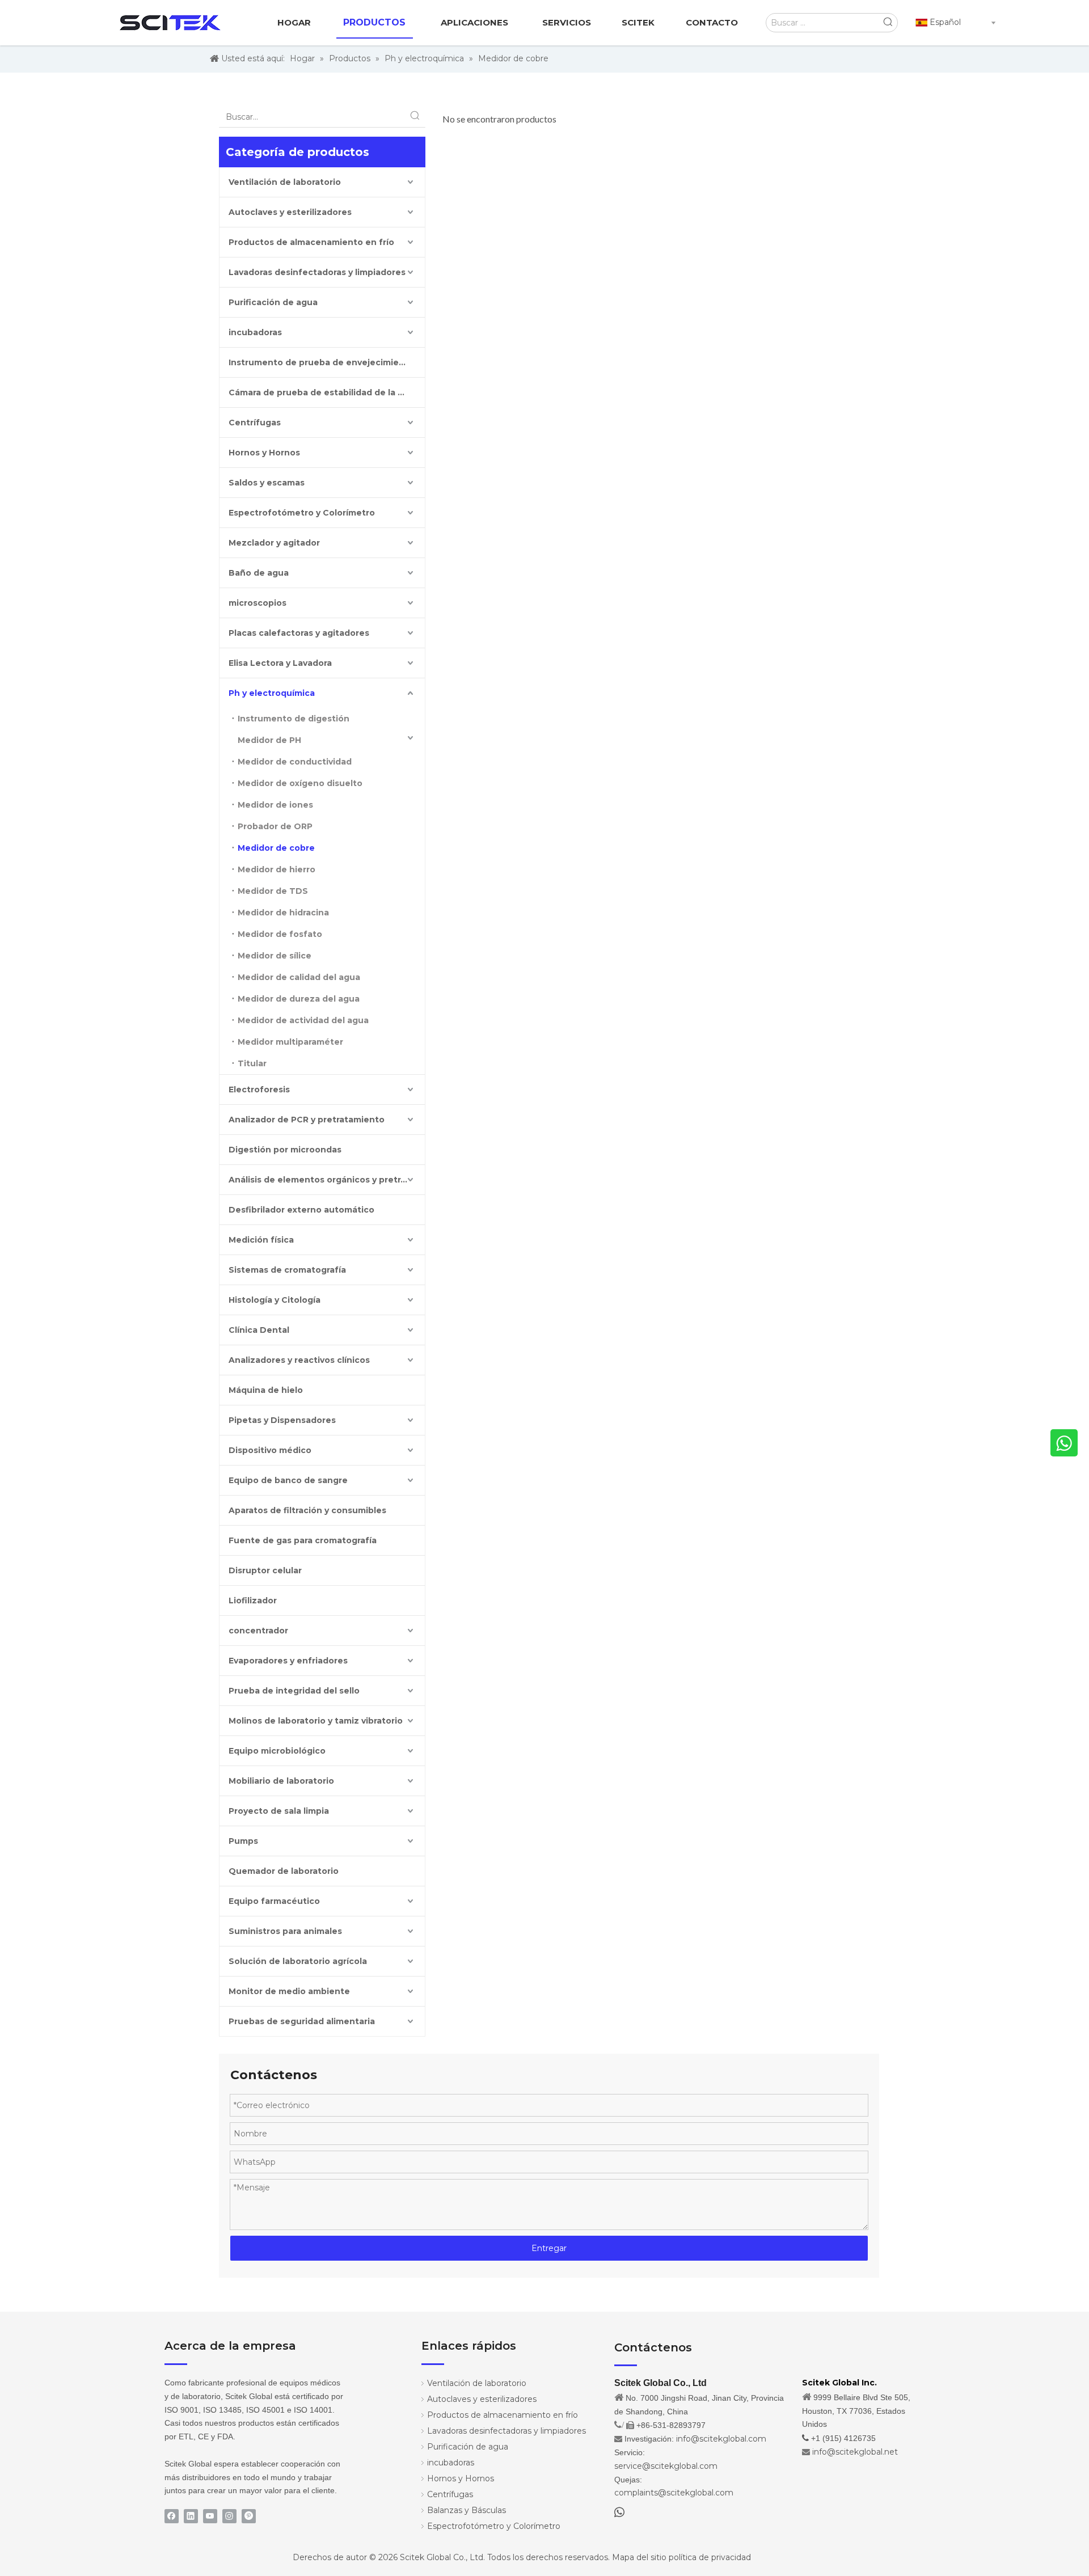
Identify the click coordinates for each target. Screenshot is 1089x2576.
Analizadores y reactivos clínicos (299, 1360)
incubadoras (255, 332)
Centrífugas (255, 423)
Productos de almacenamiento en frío (311, 242)
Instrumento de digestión (294, 719)
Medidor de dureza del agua (299, 999)
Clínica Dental (259, 1330)
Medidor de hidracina (283, 913)
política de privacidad (710, 2557)
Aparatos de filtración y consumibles (307, 1510)
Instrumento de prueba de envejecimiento (321, 362)
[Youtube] (210, 2516)
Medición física (261, 1240)
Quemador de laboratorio (284, 1871)
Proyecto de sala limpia (279, 1811)
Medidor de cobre (276, 848)
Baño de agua (259, 573)
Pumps (243, 1841)
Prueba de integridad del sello (294, 1691)
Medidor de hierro (277, 869)
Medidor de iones (275, 805)
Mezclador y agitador (274, 543)
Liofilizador (253, 1601)
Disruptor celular (265, 1570)
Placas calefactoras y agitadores (299, 633)
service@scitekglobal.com (666, 2466)
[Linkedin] (191, 2516)
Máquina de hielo (266, 1390)
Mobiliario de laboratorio (281, 1781)
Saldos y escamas (267, 483)
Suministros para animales (285, 1931)
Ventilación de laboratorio (285, 182)
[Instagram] (229, 2516)
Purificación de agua (273, 302)
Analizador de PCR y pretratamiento (307, 1120)
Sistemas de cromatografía (287, 1270)
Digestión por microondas (285, 1150)
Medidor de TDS (273, 891)
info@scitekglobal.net (855, 2452)
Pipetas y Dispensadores (282, 1420)
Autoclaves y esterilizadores (290, 212)
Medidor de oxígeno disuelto (300, 783)
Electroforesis (259, 1089)
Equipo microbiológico (277, 1751)
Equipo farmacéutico (274, 1901)
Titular (252, 1063)
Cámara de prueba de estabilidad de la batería (327, 392)
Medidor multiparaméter (290, 1042)
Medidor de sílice (275, 956)
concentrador (258, 1631)
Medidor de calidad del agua (299, 977)
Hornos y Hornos (264, 453)
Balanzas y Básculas (467, 2510)
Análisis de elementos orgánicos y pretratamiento (327, 1180)
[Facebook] (172, 2516)
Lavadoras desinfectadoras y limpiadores (317, 272)
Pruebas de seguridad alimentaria (302, 2021)
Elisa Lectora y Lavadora (280, 663)
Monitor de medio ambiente (289, 1991)
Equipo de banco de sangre (288, 1480)
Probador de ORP (275, 826)
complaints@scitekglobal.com (674, 2493)
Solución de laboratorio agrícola (298, 1961)
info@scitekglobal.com (721, 2439)
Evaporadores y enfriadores (288, 1661)
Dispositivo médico (270, 1450)
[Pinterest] (249, 2516)
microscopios (258, 603)
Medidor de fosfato (280, 934)
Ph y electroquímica (272, 693)
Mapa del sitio (639, 2557)
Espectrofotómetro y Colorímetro (302, 513)
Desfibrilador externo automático (301, 1210)
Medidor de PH (269, 740)
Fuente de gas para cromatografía (303, 1540)
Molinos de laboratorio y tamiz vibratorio (316, 1721)
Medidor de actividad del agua (303, 1020)
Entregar (549, 2248)
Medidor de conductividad (295, 762)
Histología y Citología (275, 1300)
